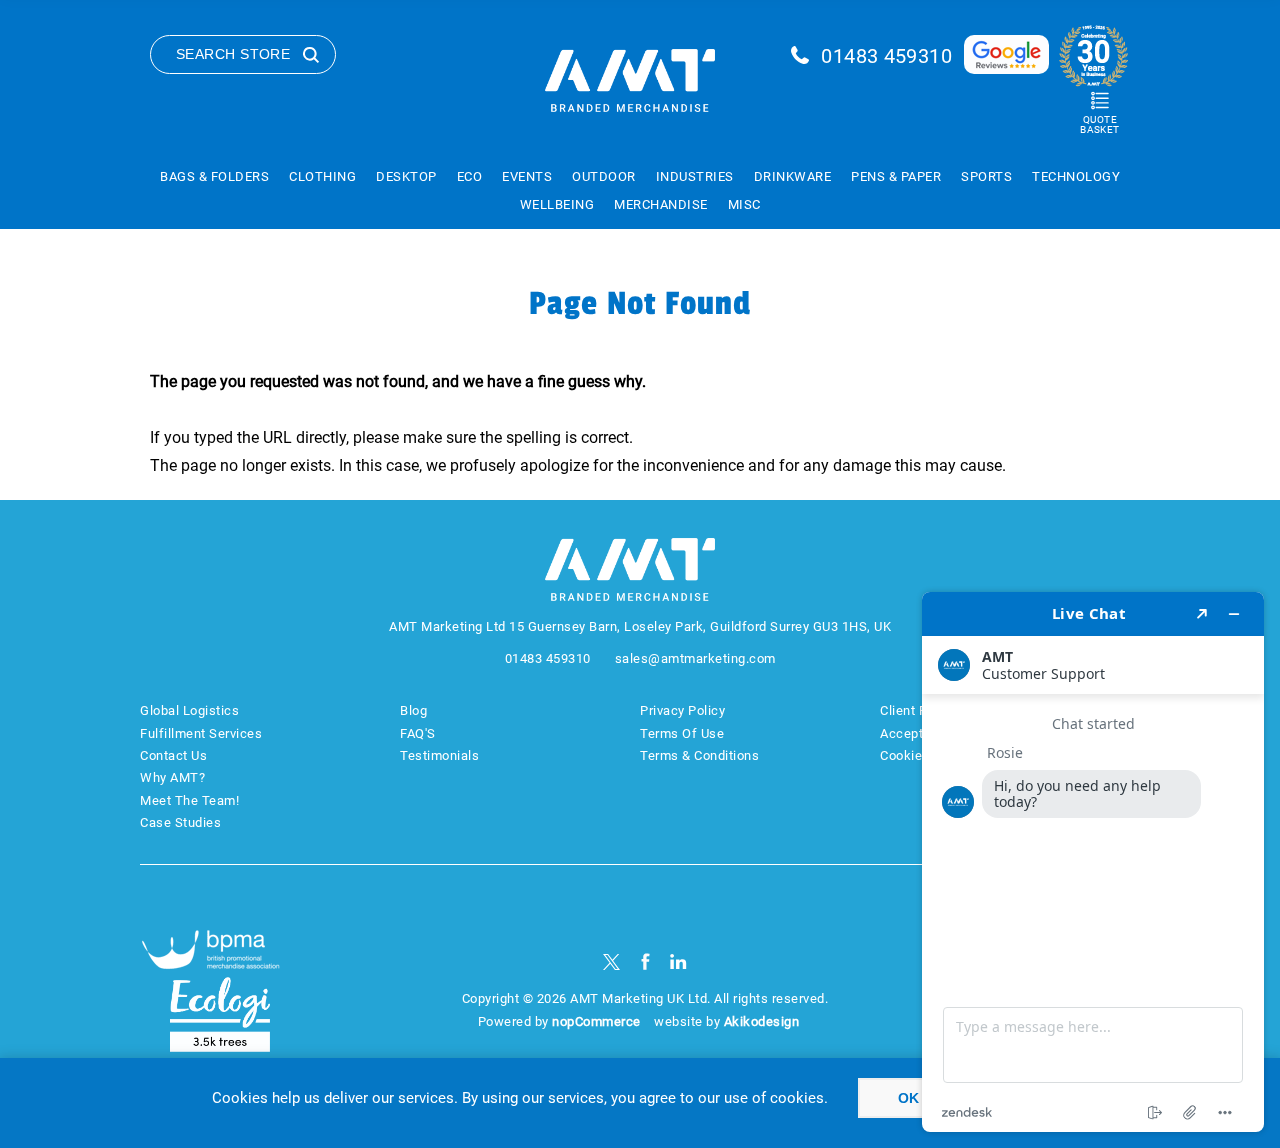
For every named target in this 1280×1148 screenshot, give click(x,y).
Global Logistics (189, 710)
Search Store (233, 54)
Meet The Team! (189, 800)
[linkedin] (678, 961)
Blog (413, 710)
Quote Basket (1099, 124)
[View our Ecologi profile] (220, 1014)
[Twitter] (611, 961)
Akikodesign (762, 1021)
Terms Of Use (682, 733)
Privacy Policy (682, 710)
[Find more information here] (1093, 862)
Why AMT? (172, 777)
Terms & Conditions (699, 755)
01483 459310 (886, 56)
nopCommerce (596, 1021)
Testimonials (439, 755)
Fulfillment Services (201, 733)
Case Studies (180, 822)
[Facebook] (645, 961)
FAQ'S (418, 733)
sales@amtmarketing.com (695, 658)
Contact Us (173, 755)
